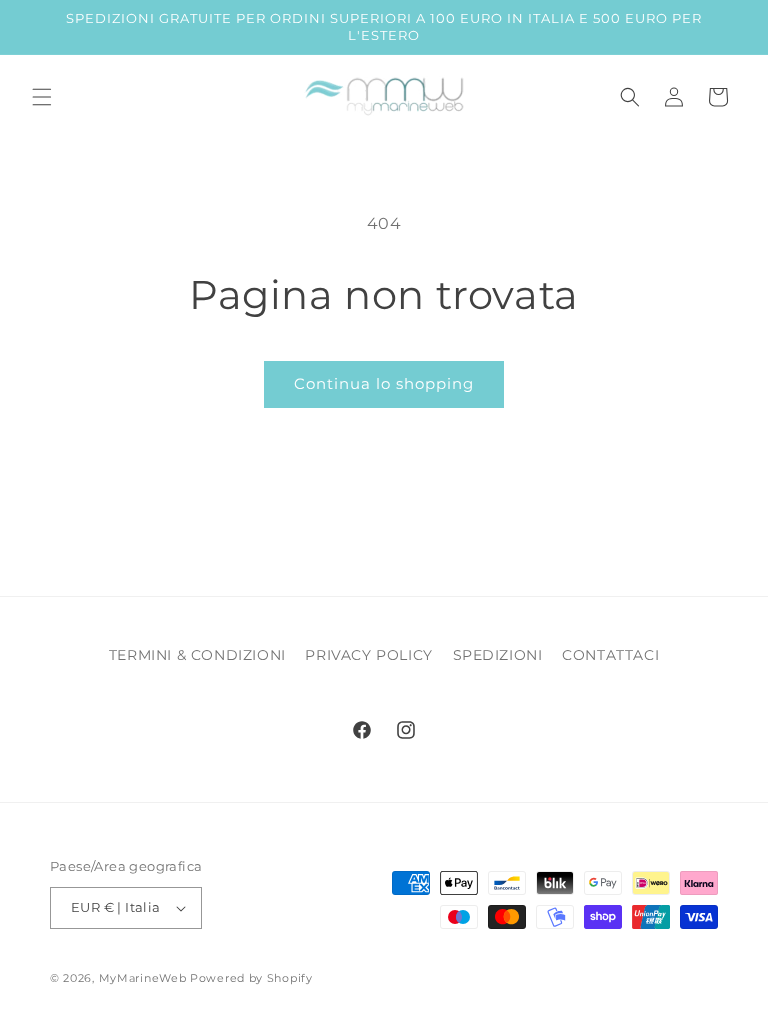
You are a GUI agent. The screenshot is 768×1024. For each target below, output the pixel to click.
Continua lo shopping (384, 383)
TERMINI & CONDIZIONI (197, 655)
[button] (42, 97)
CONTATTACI (610, 655)
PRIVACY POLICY (368, 655)
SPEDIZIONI (498, 655)
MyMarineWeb (143, 978)
